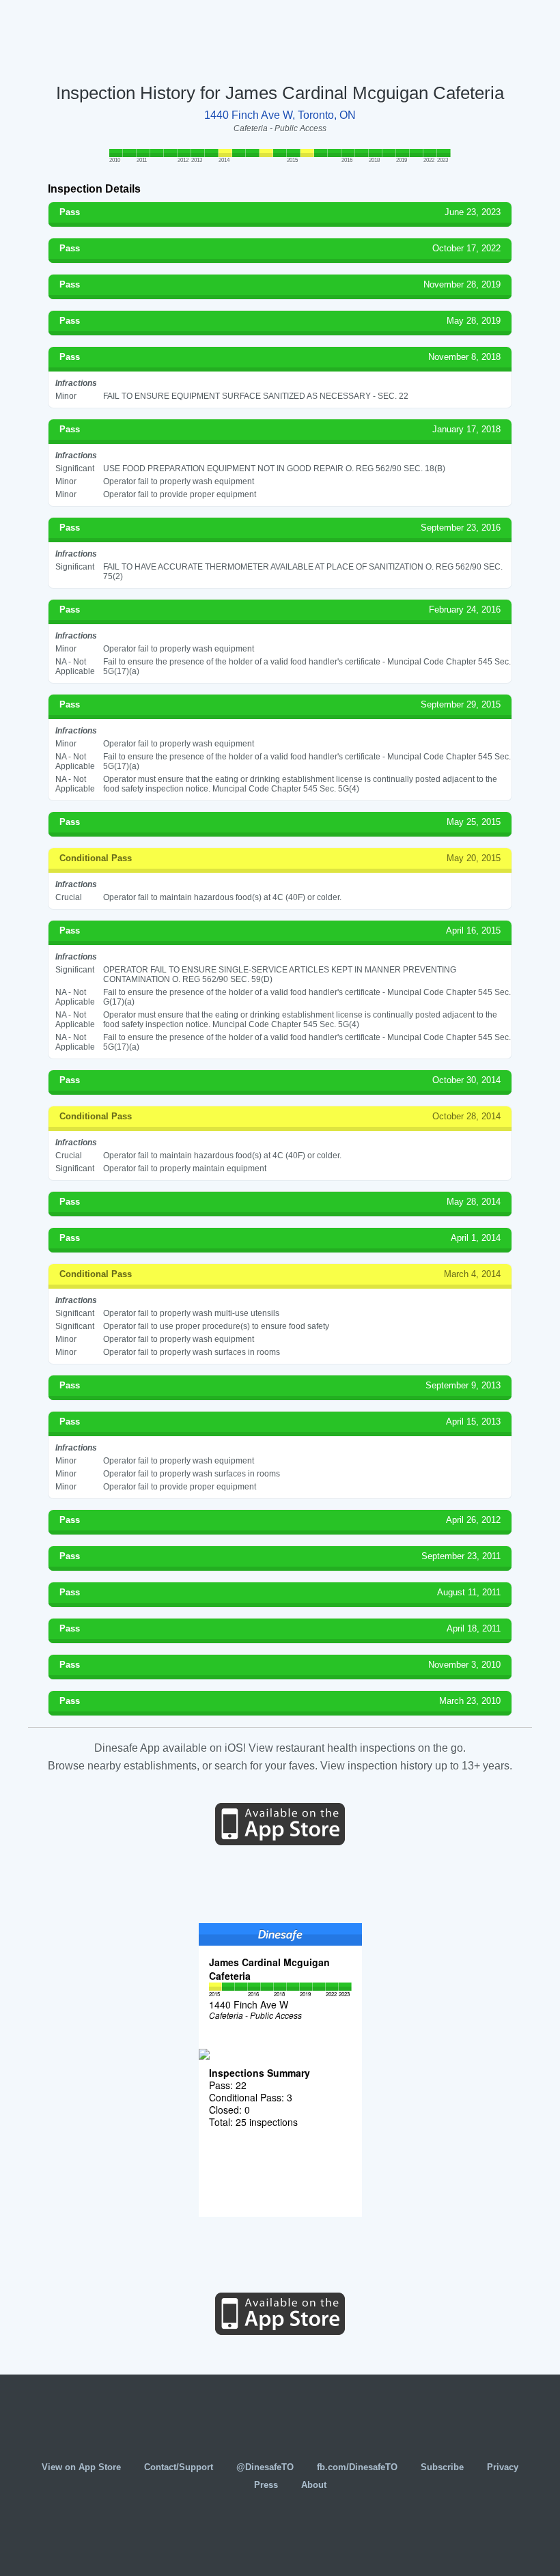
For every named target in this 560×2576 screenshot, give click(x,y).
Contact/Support (179, 2467)
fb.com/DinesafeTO (357, 2467)
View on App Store (81, 2467)
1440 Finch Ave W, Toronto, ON (280, 115)
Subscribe (442, 2467)
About (314, 2485)
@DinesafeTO (265, 2467)
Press (266, 2485)
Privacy (503, 2467)
